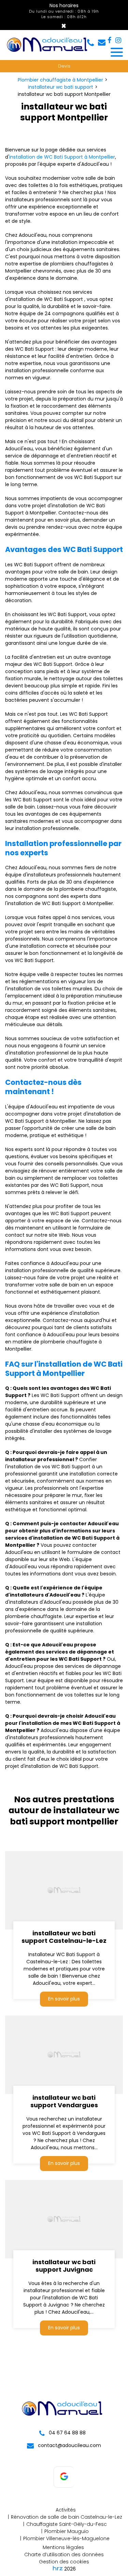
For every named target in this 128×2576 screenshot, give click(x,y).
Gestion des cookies (64, 2562)
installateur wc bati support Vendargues (64, 2101)
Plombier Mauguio (67, 2531)
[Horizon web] (58, 2568)
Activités (66, 2510)
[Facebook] (109, 40)
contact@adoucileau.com (69, 2445)
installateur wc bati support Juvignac (64, 2266)
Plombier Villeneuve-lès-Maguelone (66, 2538)
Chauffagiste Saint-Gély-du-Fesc (67, 2524)
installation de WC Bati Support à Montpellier (62, 157)
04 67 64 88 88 (67, 2433)
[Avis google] (64, 2477)
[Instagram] (118, 40)
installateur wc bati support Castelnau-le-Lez (64, 1937)
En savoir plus (64, 1999)
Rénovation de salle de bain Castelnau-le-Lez (67, 2517)
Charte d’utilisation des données (64, 2555)
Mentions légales (63, 2547)
